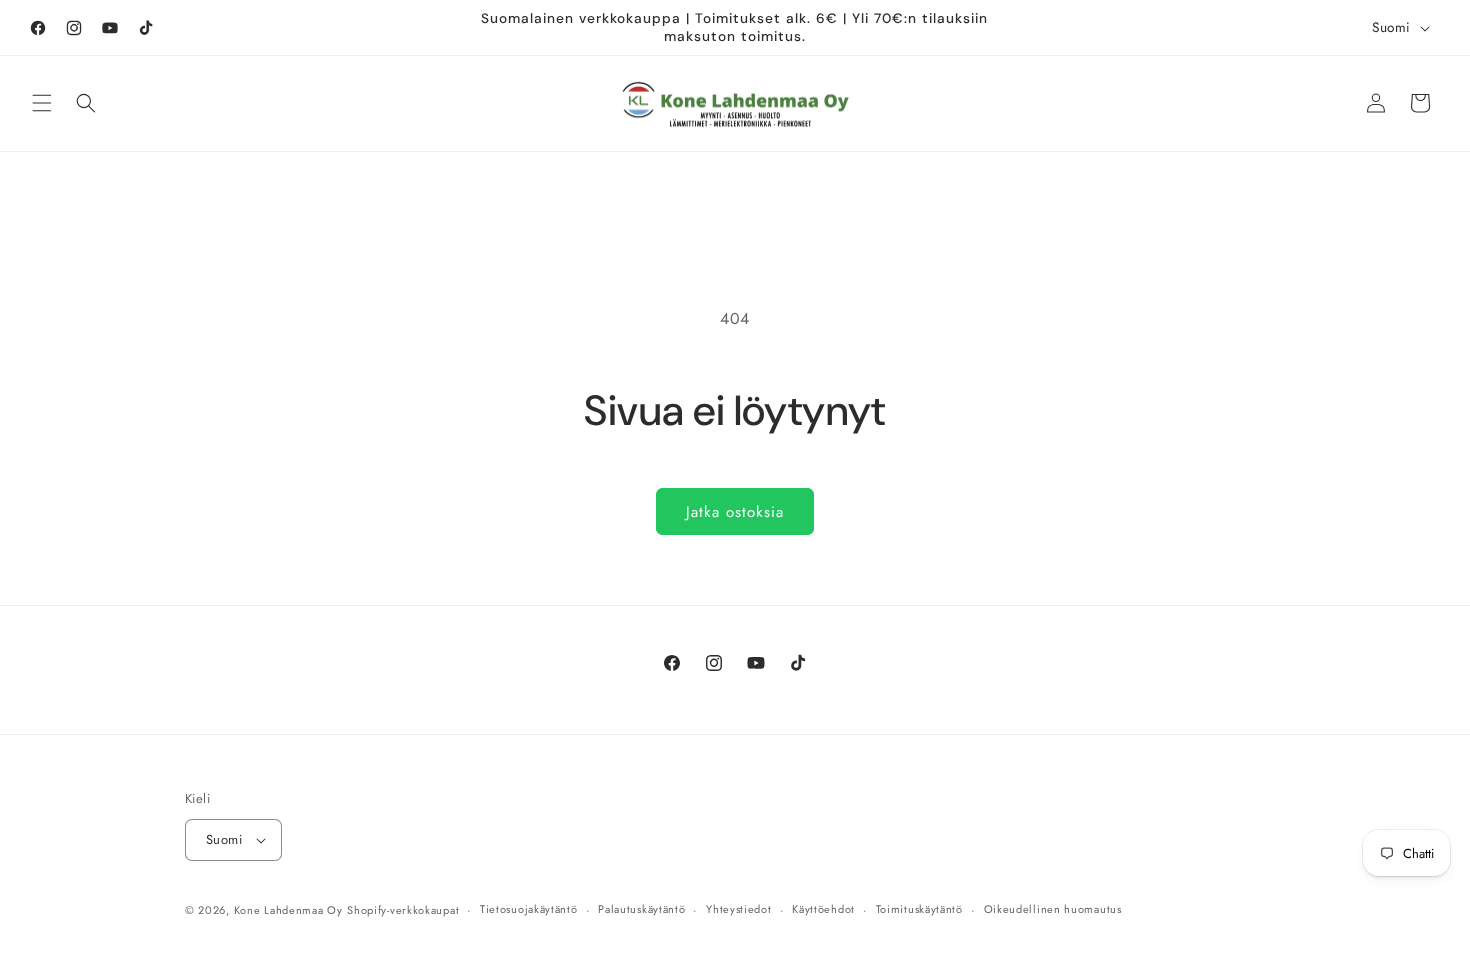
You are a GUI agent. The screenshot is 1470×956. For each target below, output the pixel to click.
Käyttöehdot (823, 909)
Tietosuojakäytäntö (529, 909)
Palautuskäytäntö (641, 909)
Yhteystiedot (738, 909)
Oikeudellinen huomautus (1053, 909)
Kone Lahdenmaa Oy (288, 910)
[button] (42, 103)
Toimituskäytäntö (919, 909)
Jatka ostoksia (735, 512)
